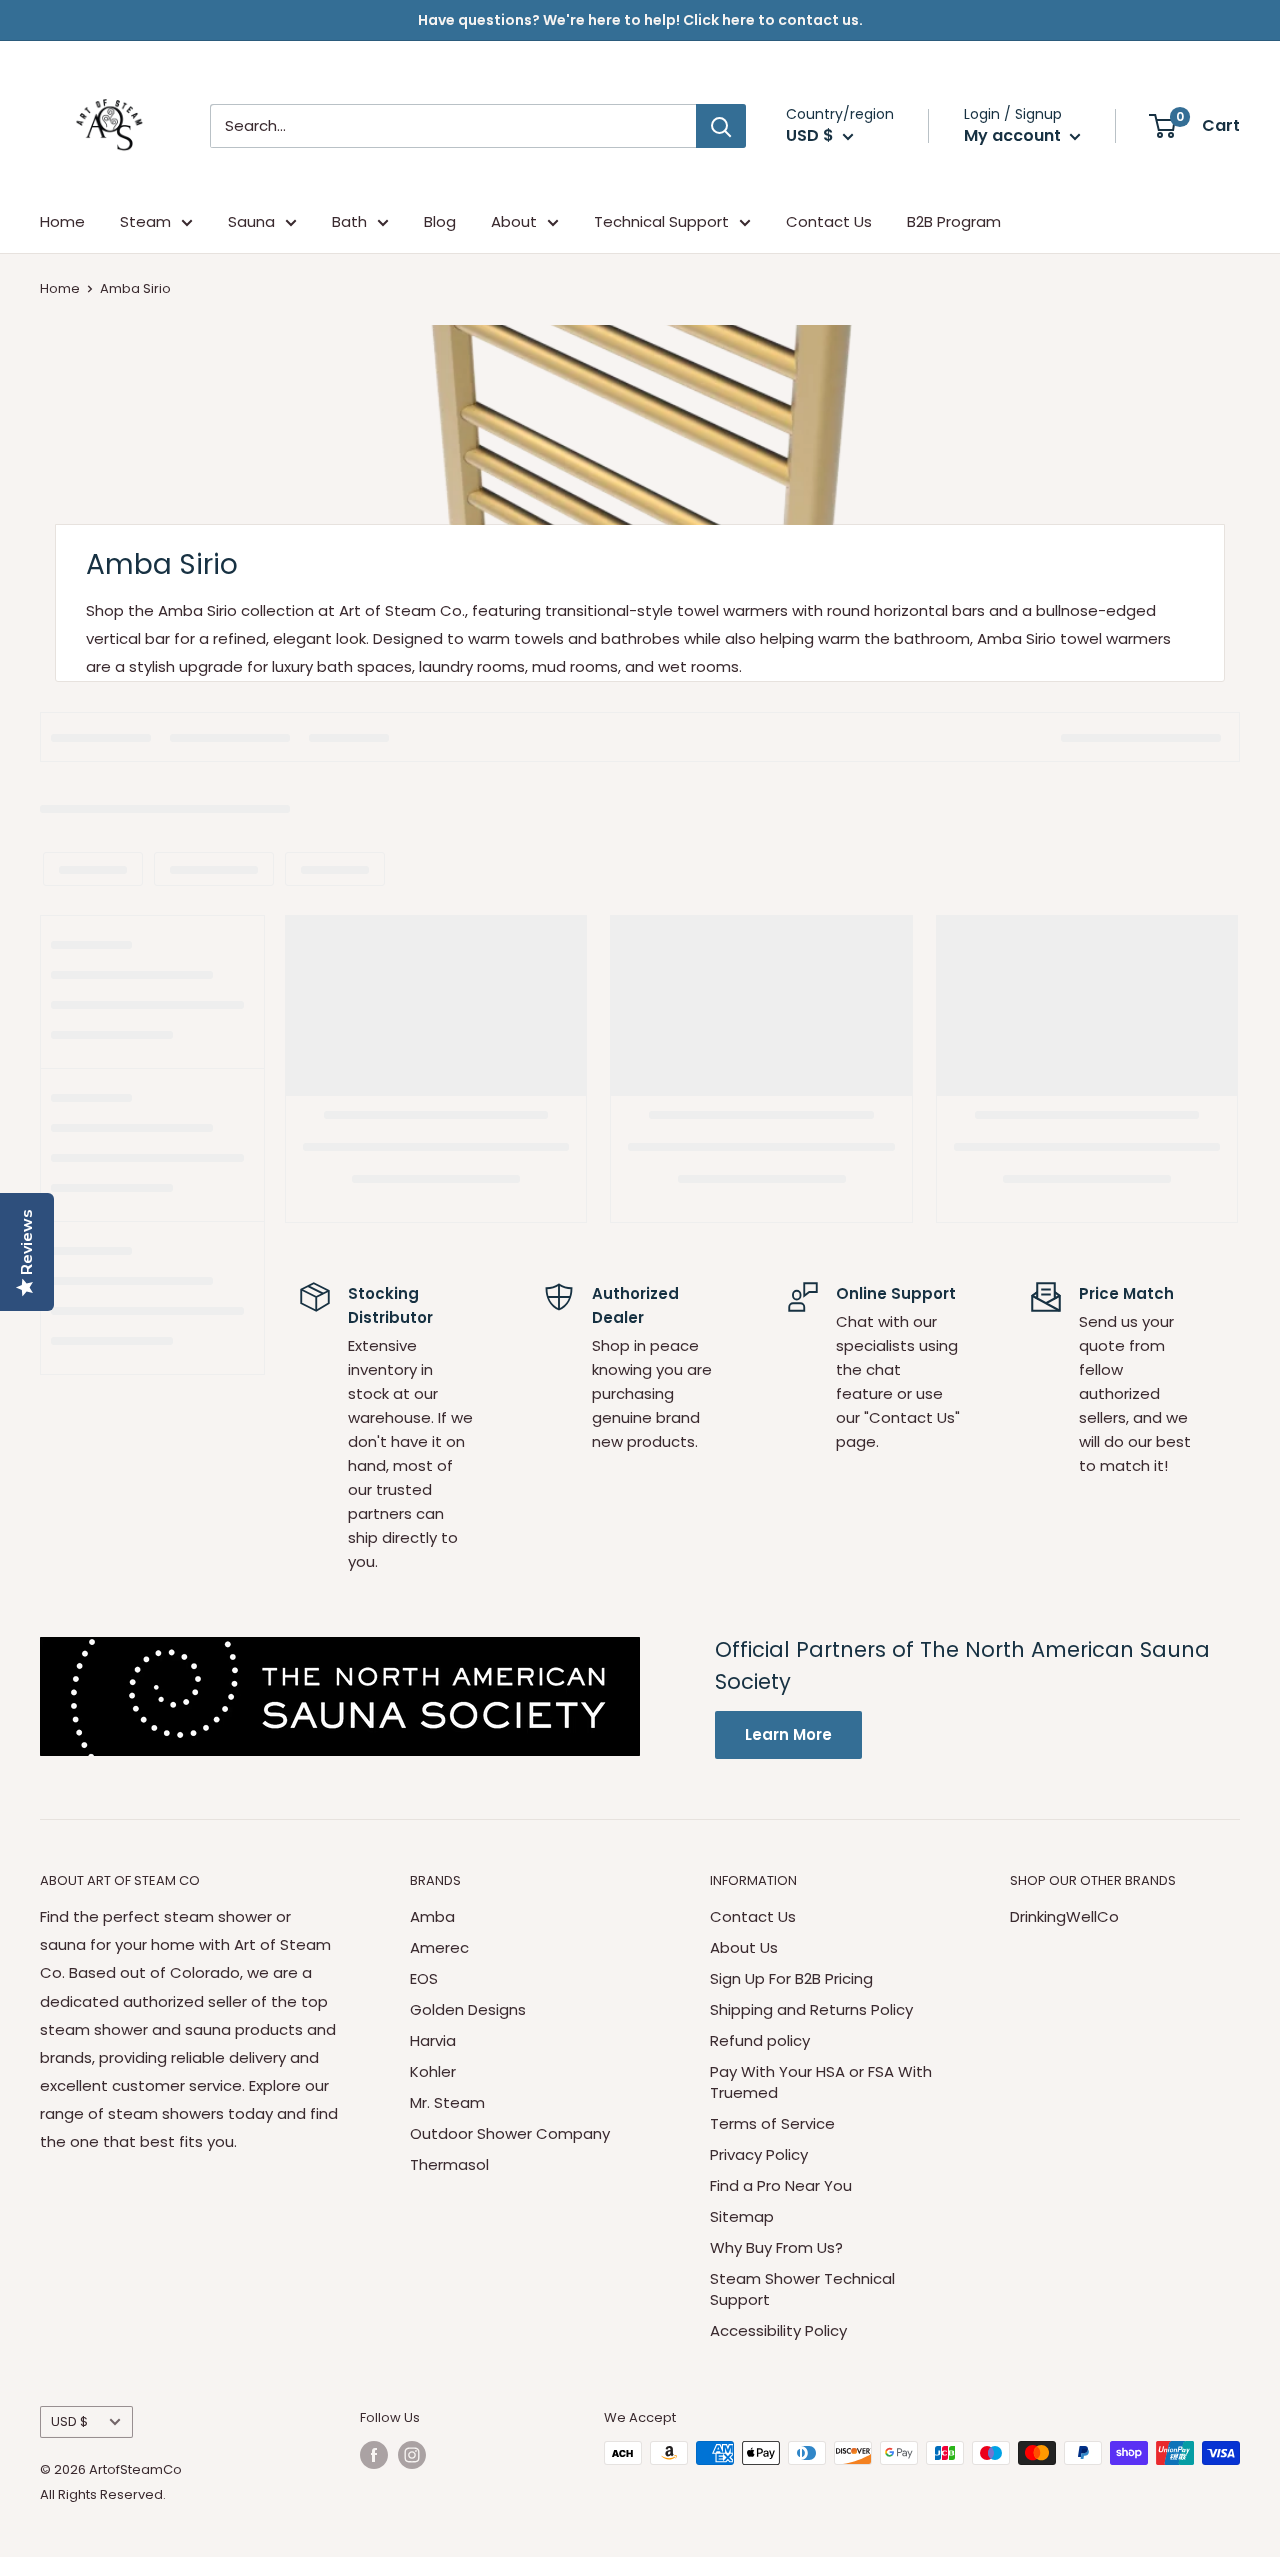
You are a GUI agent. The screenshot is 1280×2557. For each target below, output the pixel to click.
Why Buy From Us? (776, 2247)
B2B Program (954, 221)
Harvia (433, 2040)
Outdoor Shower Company (510, 2133)
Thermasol (449, 2164)
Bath (349, 221)
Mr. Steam (447, 2102)
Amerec (439, 1947)
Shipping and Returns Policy (811, 2009)
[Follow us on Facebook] (374, 2455)
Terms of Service (772, 2123)
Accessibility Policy (778, 2330)
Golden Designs (468, 2009)
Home (62, 221)
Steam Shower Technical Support (802, 2289)
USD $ (69, 2421)
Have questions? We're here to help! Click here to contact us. (640, 20)
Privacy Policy (759, 2154)
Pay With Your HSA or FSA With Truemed (821, 2082)
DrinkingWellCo (1064, 1916)
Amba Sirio (135, 288)
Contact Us (829, 221)
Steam (145, 221)
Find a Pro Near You (781, 2185)
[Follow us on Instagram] (412, 2455)
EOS (424, 1978)
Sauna (251, 221)
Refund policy (760, 2040)
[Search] (721, 126)
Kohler (433, 2071)
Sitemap (742, 2216)
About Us (744, 1947)
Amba (432, 1916)
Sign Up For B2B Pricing (791, 1978)
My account (1014, 135)
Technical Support (661, 221)
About (514, 221)
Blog (440, 221)
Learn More (788, 1734)
